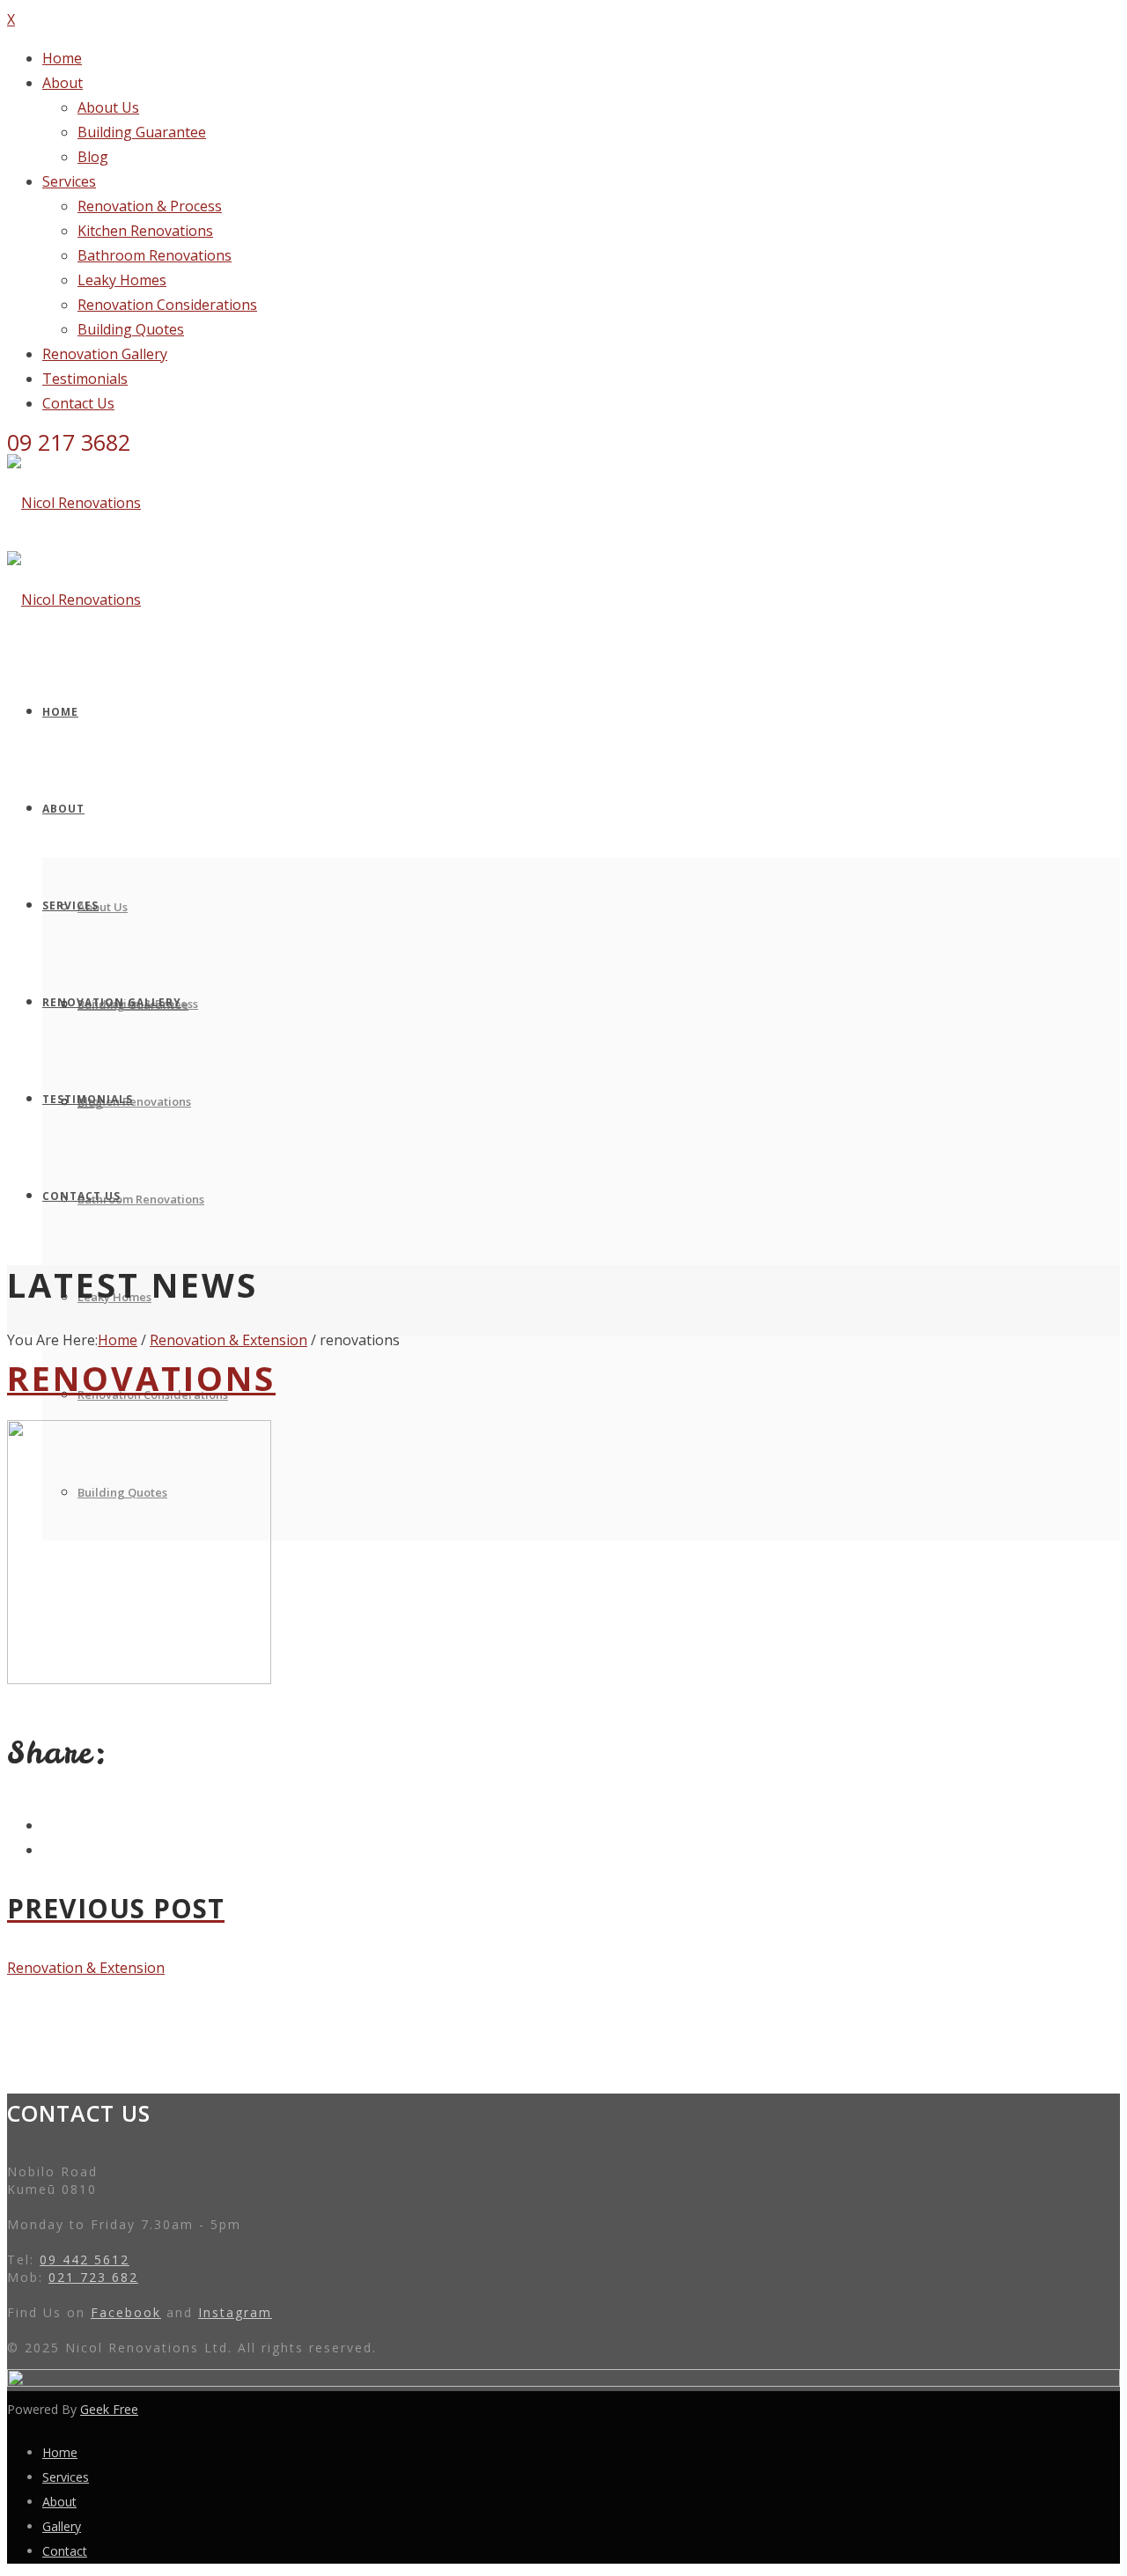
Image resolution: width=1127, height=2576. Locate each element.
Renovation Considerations (167, 305)
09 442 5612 (85, 2260)
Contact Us (78, 403)
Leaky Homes (122, 280)
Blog (93, 157)
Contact (65, 2551)
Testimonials (85, 379)
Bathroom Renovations (155, 255)
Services (69, 181)
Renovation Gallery (105, 354)
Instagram (235, 2312)
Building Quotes (131, 329)
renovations (141, 1378)
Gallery (62, 2526)
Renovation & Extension (228, 1340)
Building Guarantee (142, 132)
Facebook (126, 2312)
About (63, 83)
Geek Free (109, 2409)
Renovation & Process (150, 206)
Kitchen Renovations (145, 231)
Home (62, 58)
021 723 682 (93, 2277)
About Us (108, 107)
